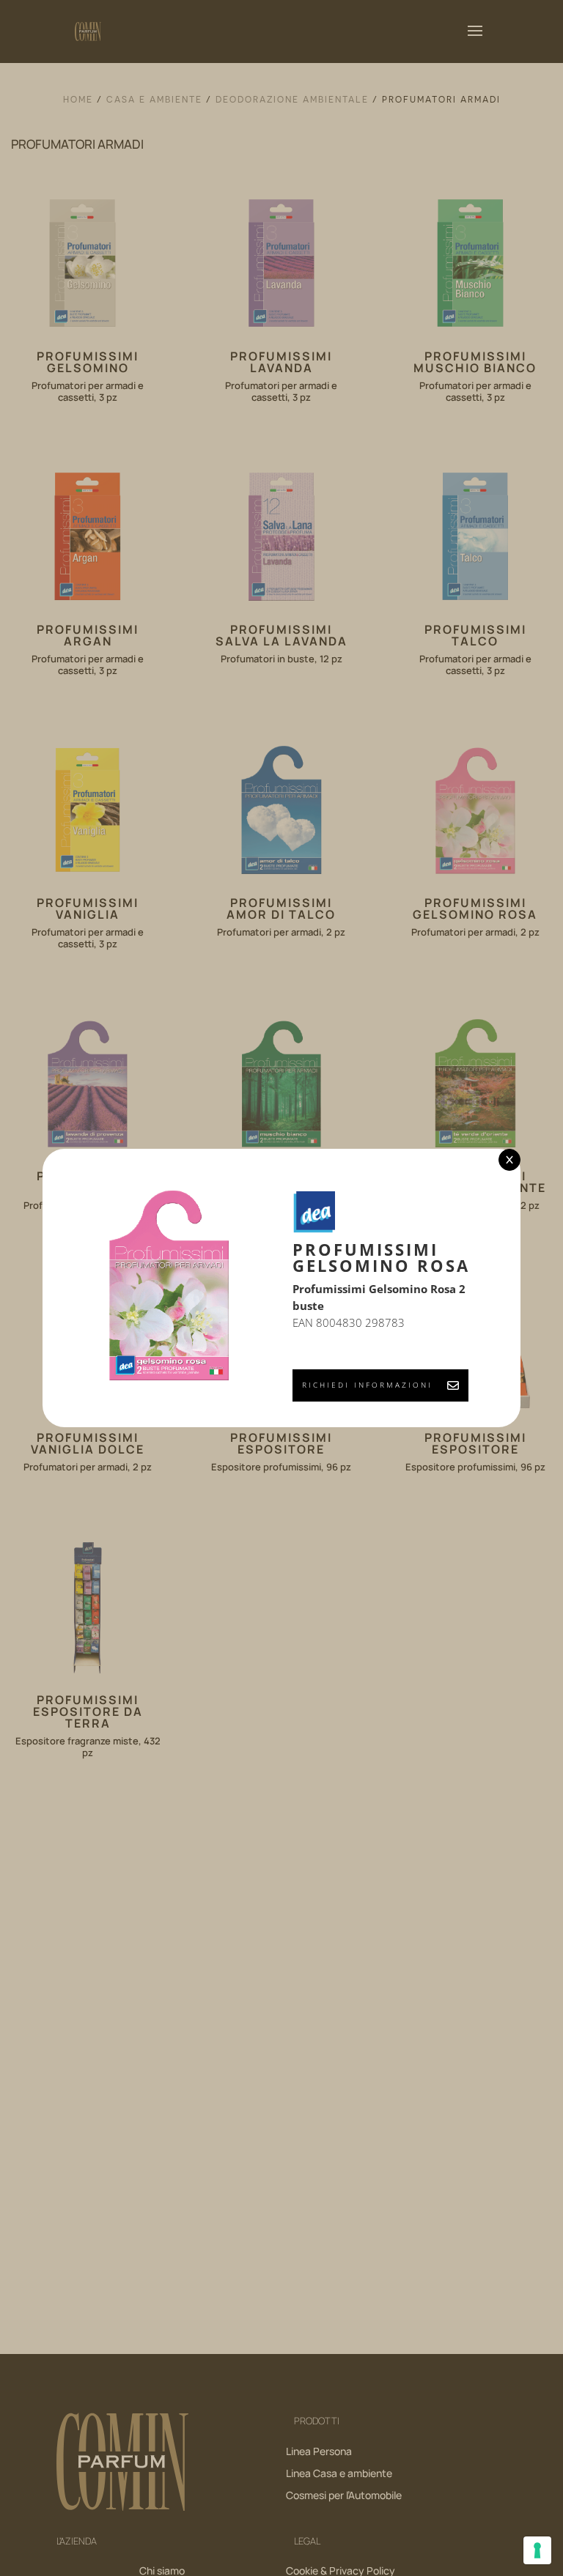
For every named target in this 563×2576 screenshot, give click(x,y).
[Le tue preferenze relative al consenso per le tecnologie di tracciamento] (537, 2550)
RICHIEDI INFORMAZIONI (367, 1385)
